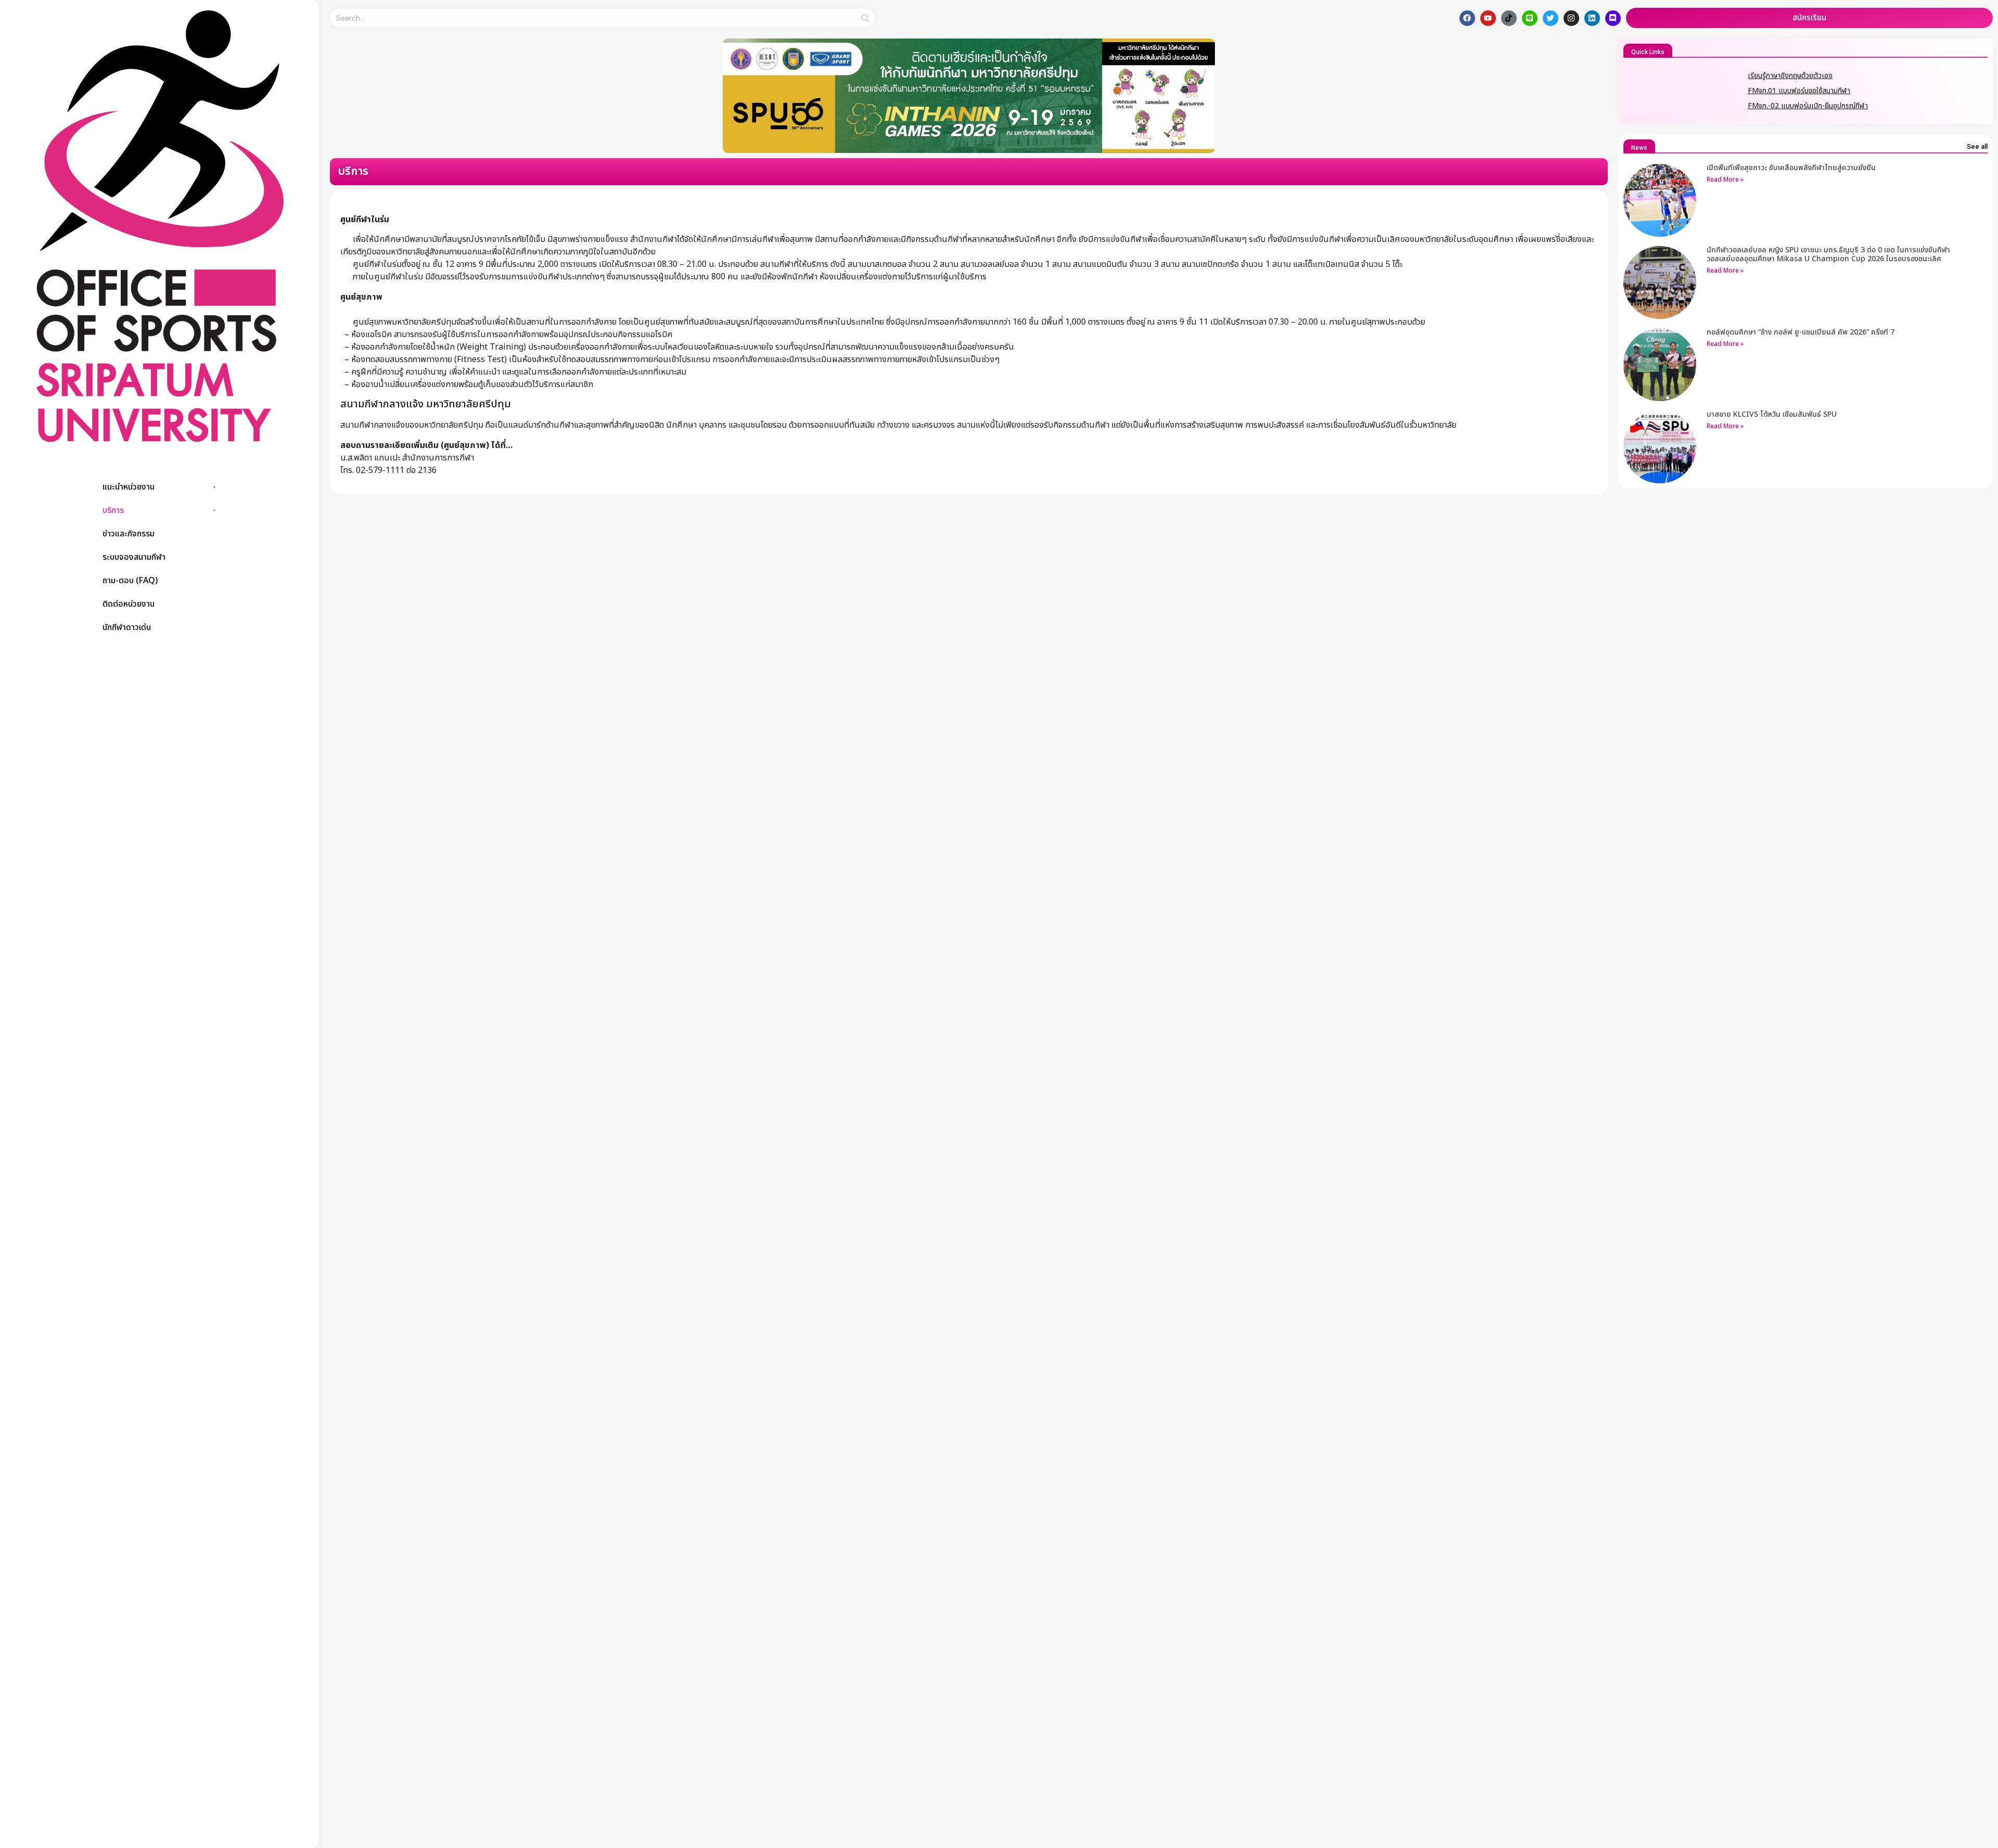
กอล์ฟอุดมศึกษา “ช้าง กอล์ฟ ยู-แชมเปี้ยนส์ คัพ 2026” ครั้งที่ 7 (1801, 332)
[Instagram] (1571, 18)
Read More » (1725, 179)
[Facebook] (1467, 18)
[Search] (866, 18)
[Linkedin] (1592, 18)
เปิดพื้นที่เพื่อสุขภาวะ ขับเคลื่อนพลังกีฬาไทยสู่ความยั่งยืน (1791, 168)
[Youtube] (1488, 18)
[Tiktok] (1509, 18)
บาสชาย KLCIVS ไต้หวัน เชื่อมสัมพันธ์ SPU (1772, 414)
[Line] (1530, 18)
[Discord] (1613, 18)
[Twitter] (1551, 18)
